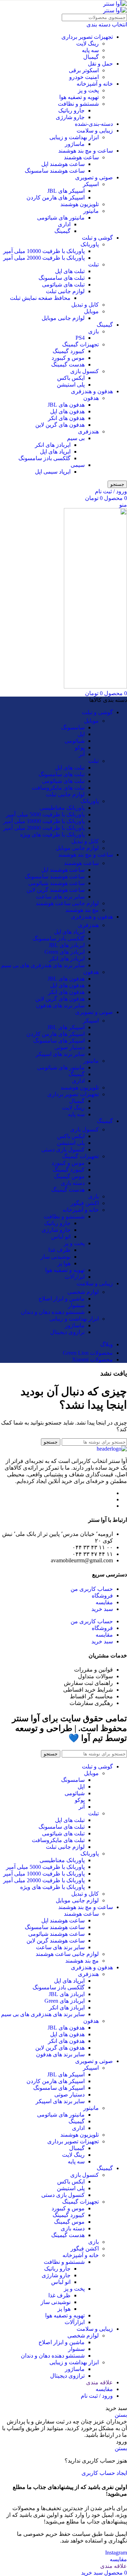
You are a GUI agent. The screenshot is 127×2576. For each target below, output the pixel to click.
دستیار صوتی (69, 1047)
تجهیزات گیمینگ (80, 344)
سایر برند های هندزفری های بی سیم (43, 965)
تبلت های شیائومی (63, 285)
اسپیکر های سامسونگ (59, 1041)
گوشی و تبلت (97, 238)
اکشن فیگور (85, 1203)
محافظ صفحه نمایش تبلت (40, 298)
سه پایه (90, 50)
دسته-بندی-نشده (94, 124)
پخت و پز (88, 90)
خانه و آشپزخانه (95, 84)
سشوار (76, 1305)
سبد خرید (102, 1609)
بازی (93, 331)
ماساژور (75, 144)
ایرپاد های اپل (55, 452)
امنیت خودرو (84, 77)
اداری (64, 224)
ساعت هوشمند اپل (63, 164)
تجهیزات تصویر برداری (87, 37)
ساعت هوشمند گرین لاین (56, 890)
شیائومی (75, 741)
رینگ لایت (87, 44)
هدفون (91, 398)
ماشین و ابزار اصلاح (62, 1299)
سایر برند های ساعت (60, 897)
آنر (82, 754)
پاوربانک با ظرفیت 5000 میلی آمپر (45, 814)
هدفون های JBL (66, 405)
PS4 (80, 338)
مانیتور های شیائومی (61, 218)
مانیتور (91, 211)
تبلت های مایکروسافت (58, 788)
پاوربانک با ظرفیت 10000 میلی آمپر (44, 251)
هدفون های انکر (66, 418)
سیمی (78, 465)
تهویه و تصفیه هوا (79, 97)
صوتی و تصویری (94, 177)
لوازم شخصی (83, 1292)
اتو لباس (61, 1237)
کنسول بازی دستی (63, 1150)
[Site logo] (115, 4)
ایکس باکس (71, 378)
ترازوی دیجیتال (67, 1332)
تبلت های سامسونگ (62, 278)
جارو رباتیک (71, 110)
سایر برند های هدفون (60, 1005)
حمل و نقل (100, 64)
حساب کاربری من (92, 1589)
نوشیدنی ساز (56, 1257)
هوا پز (64, 1263)
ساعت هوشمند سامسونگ (55, 171)
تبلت (93, 264)
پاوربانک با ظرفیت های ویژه (52, 835)
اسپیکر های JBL (66, 191)
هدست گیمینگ (68, 365)
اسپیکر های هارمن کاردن (56, 197)
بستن (121, 2415)
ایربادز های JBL (67, 945)
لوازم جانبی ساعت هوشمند (67, 903)
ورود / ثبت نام (97, 2396)
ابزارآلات (75, 1277)
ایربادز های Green (65, 952)
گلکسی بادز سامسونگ (44, 458)
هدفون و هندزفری (92, 391)
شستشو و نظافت (78, 104)
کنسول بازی (84, 371)
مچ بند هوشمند (82, 910)
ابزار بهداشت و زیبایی (74, 137)
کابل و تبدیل (85, 305)
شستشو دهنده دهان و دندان (53, 1312)
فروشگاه (102, 1596)
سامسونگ (73, 727)
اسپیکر (91, 184)
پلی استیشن (71, 385)
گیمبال (91, 57)
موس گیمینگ (69, 1176)
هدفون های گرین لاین (60, 425)
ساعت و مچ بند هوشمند (86, 151)
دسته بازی (73, 1183)
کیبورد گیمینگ (69, 351)
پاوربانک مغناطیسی (62, 808)
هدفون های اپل (67, 411)
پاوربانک (90, 244)
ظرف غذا (59, 1250)
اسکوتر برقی (84, 70)
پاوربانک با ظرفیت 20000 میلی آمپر (44, 258)
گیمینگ (62, 231)
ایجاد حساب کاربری (104, 2473)
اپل (81, 734)
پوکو (80, 748)
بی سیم (76, 438)
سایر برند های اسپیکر (60, 1054)
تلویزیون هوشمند (80, 204)
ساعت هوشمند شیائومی (56, 883)
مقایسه (104, 1602)
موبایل (91, 311)
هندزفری (88, 431)
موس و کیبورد (68, 358)
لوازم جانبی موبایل (63, 318)
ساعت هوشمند (81, 157)
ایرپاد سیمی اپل (53, 472)
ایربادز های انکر (53, 445)
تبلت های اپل (70, 271)
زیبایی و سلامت (95, 131)
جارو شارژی (70, 117)
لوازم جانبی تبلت (65, 291)
